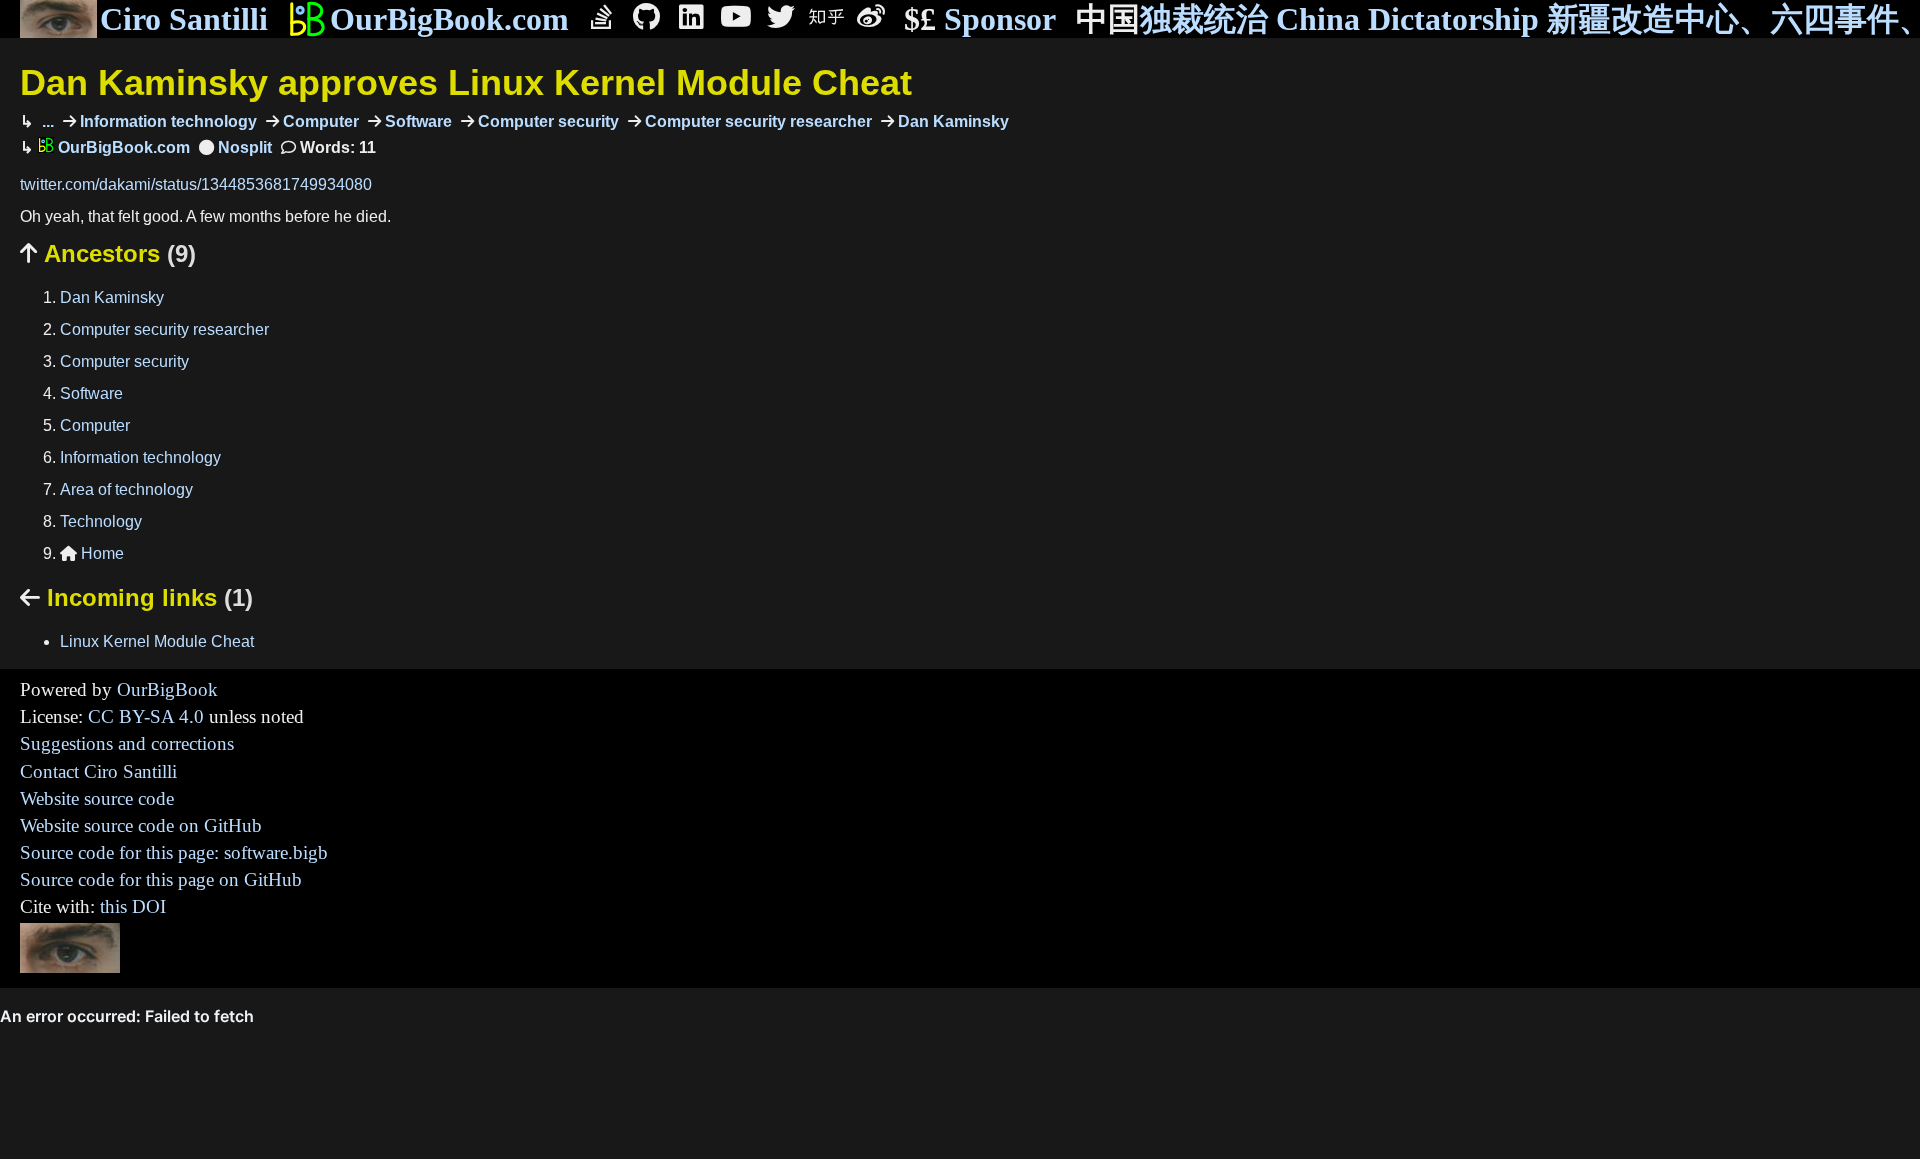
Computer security (546, 121)
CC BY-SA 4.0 (146, 716)
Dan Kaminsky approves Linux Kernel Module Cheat (466, 82)
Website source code (97, 798)
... (46, 121)
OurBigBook (167, 689)
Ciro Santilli (184, 19)
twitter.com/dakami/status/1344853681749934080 (196, 184)
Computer (319, 121)
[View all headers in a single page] (235, 147)
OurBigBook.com (449, 19)
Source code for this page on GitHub (161, 879)
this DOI (133, 906)
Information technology (166, 121)
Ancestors (108, 253)
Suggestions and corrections (127, 743)
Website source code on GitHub (141, 825)
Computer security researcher (756, 121)
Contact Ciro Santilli (98, 771)
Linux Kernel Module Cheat (157, 641)
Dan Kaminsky (951, 121)
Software (416, 121)
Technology (101, 521)
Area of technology (126, 489)
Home (92, 553)
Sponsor (980, 19)
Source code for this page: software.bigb (174, 852)
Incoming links (136, 597)
